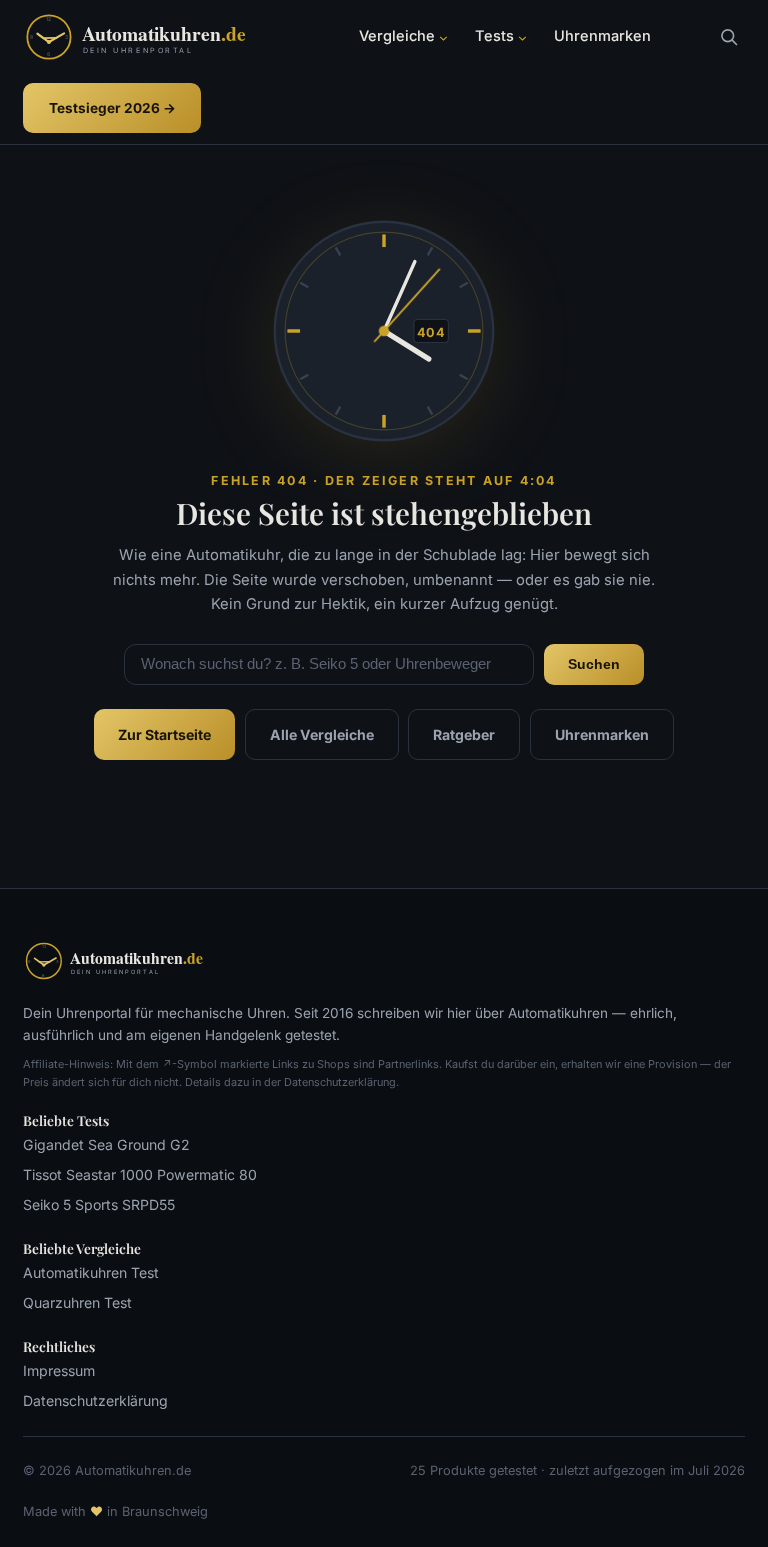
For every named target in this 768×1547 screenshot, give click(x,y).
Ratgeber (464, 734)
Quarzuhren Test (77, 1302)
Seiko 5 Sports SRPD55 (99, 1204)
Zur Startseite (164, 734)
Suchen (594, 664)
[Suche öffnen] (728, 36)
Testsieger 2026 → (112, 108)
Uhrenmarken (602, 734)
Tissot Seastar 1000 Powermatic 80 (140, 1174)
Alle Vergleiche (322, 734)
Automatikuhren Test (91, 1272)
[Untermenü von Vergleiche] (443, 37)
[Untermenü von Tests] (522, 37)
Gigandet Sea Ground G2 (106, 1144)
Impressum (59, 1370)
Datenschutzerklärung (95, 1400)
